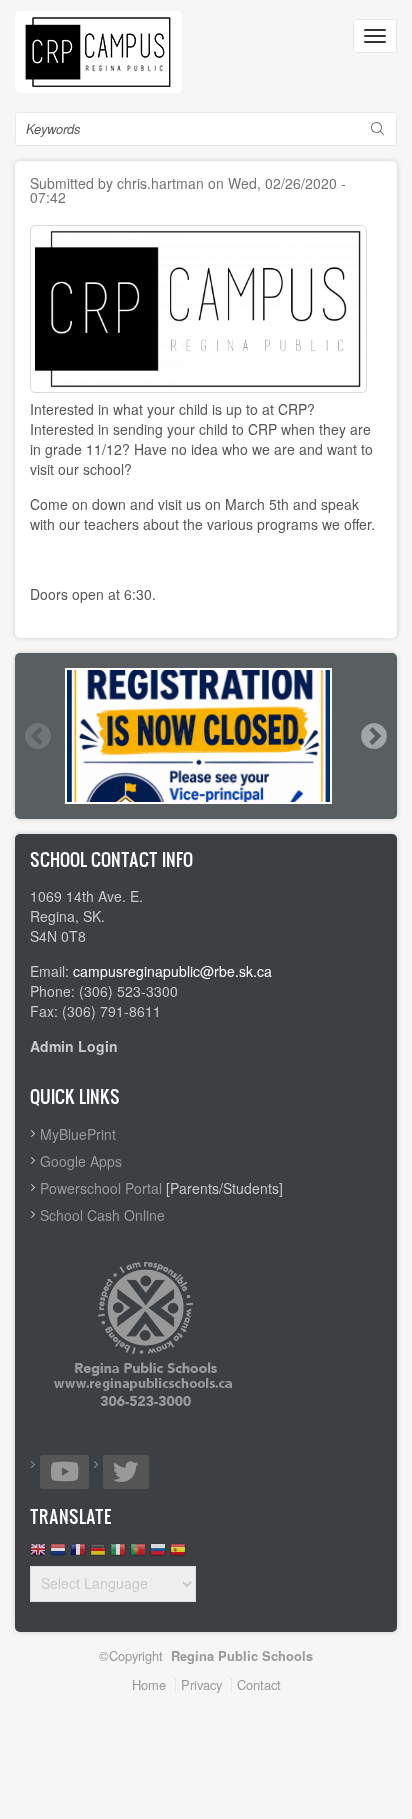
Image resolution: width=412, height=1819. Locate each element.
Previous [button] (37, 736)
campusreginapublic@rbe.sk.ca (172, 971)
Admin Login (74, 1046)
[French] (78, 1554)
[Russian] (158, 1554)
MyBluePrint (78, 1134)
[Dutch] (58, 1554)
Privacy (201, 1684)
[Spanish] (178, 1554)
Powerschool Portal (101, 1188)
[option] (206, 736)
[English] (38, 1554)
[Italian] (118, 1554)
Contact (259, 1684)
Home (149, 1684)
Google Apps (81, 1161)
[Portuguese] (138, 1554)
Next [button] (373, 736)
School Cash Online (102, 1215)
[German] (98, 1554)
